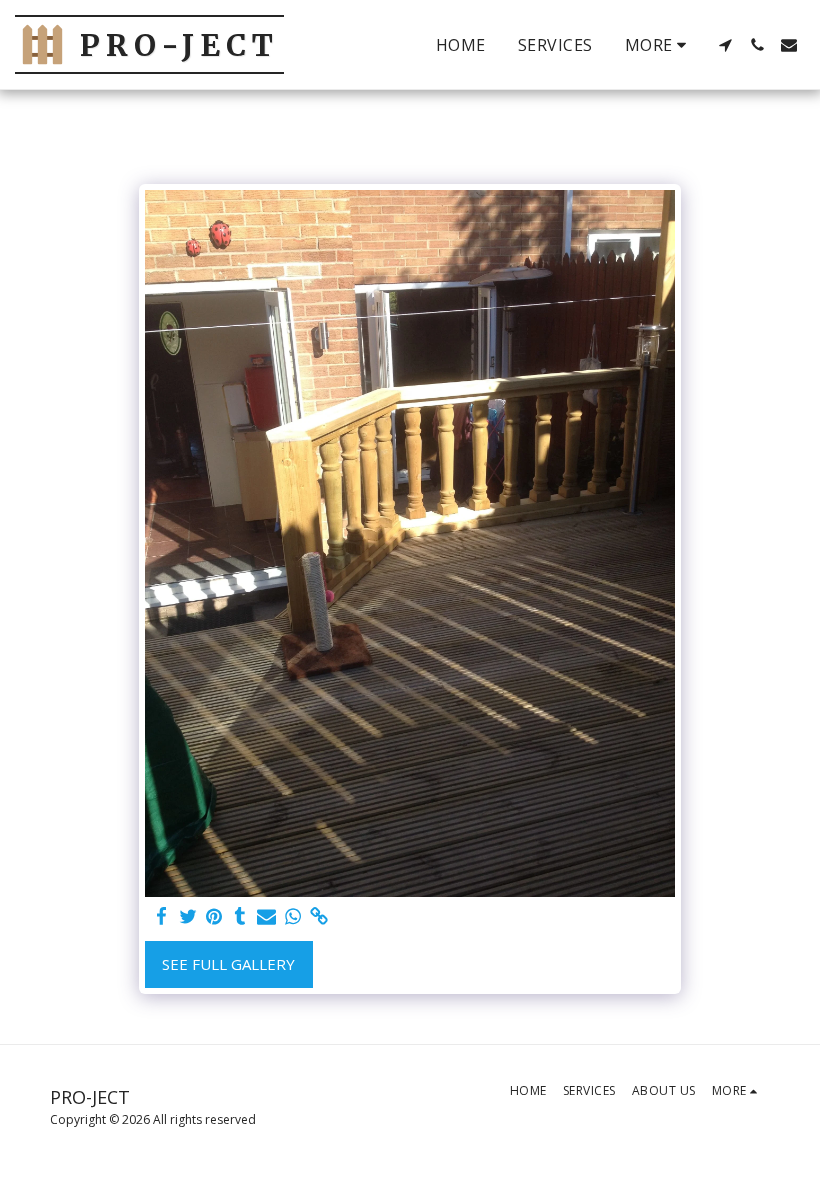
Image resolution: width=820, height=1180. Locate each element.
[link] (319, 916)
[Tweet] (187, 916)
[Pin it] (214, 916)
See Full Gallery (228, 964)
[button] (725, 45)
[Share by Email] (266, 916)
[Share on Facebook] (161, 916)
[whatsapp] (292, 916)
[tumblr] (240, 916)
